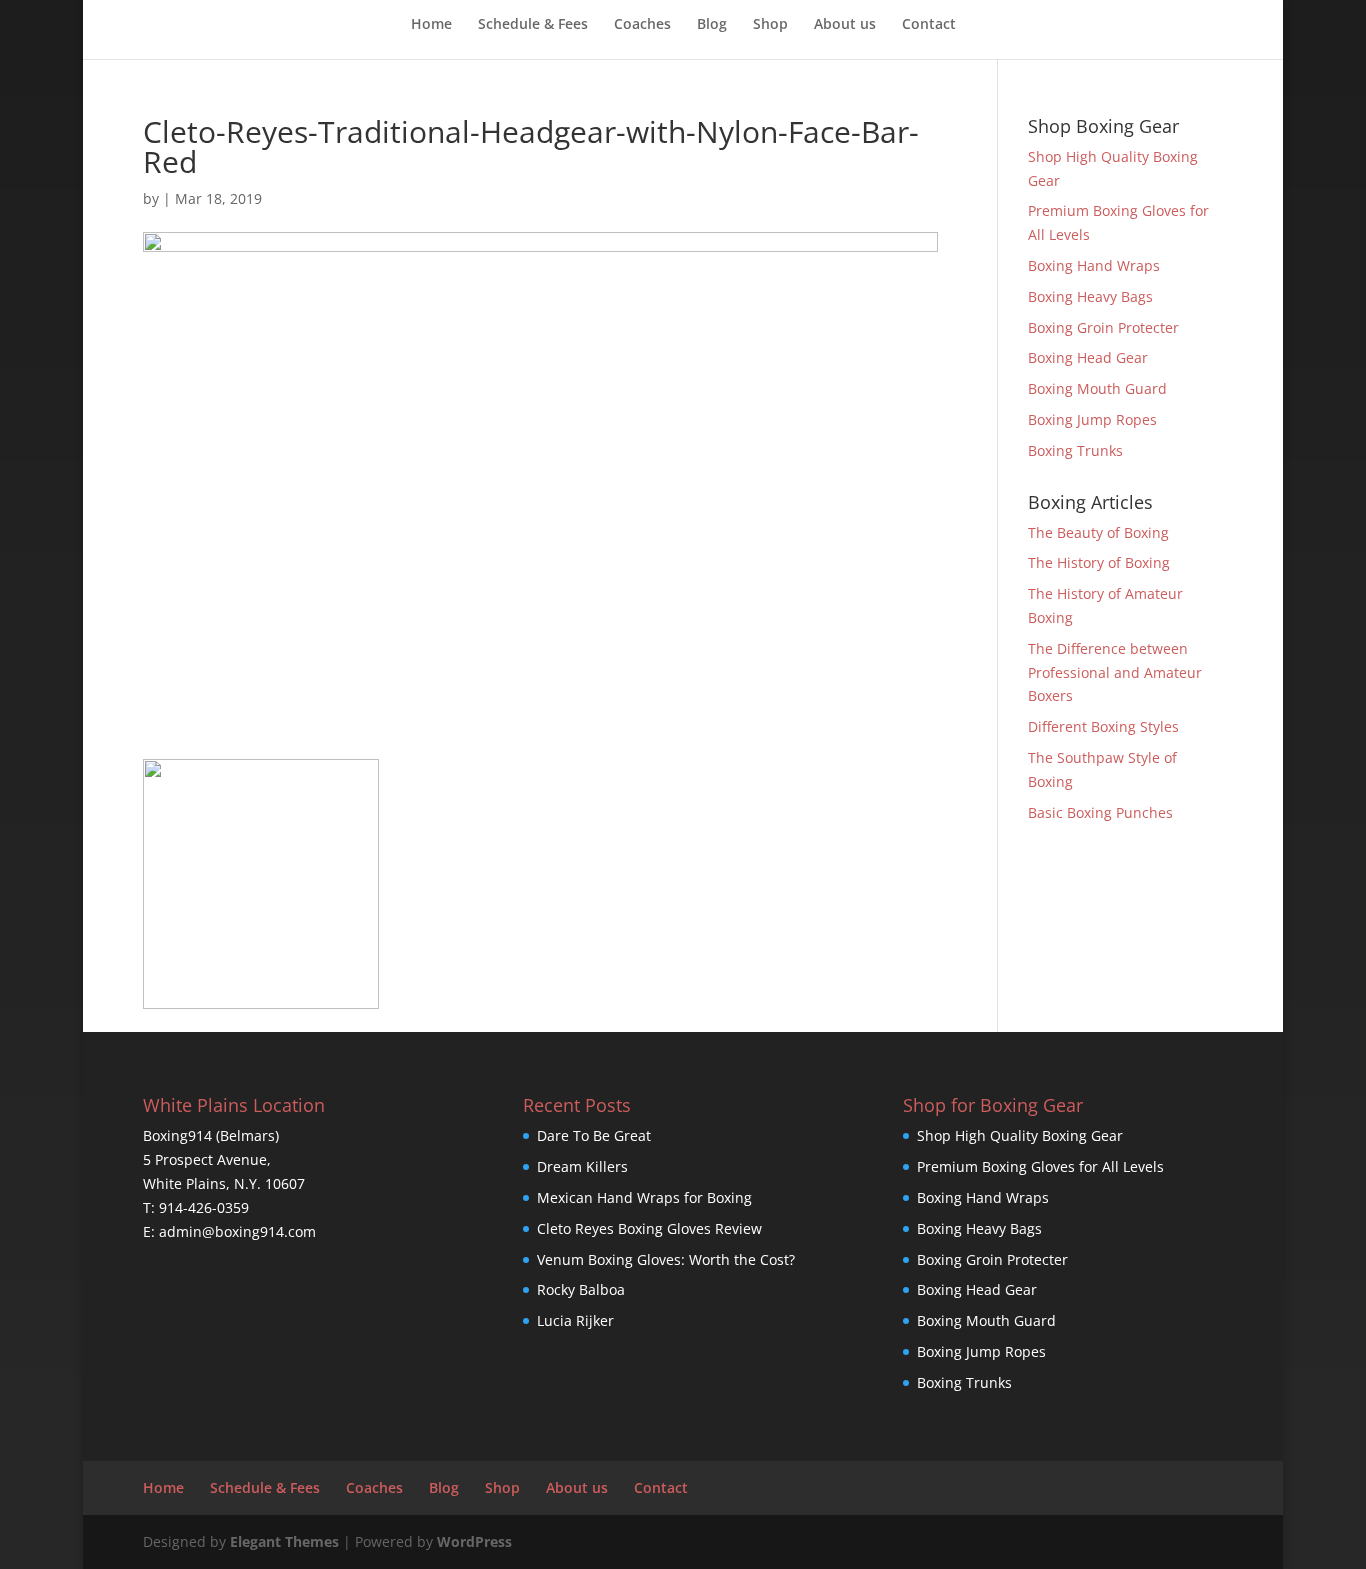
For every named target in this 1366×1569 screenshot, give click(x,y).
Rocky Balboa (581, 1289)
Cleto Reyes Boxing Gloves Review (649, 1228)
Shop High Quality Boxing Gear (1020, 1135)
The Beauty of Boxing (1098, 532)
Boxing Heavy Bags (1090, 296)
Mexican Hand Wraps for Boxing (644, 1197)
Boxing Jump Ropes (1092, 419)
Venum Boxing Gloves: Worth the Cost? (666, 1259)
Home (431, 25)
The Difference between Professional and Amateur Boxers (1115, 672)
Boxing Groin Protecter (1103, 327)
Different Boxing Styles (1103, 726)
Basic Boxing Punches (1100, 812)
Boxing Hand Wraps (1094, 265)
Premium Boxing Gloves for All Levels (1040, 1166)
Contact (929, 25)
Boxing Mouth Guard (1097, 388)
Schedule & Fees (533, 25)
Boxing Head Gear (1088, 357)
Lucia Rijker (575, 1320)
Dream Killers (582, 1166)
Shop (770, 25)
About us (845, 25)
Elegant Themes (284, 1541)
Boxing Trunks (1075, 450)
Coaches (642, 25)
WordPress (474, 1541)
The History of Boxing (1099, 562)
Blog (712, 25)
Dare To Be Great (594, 1135)
